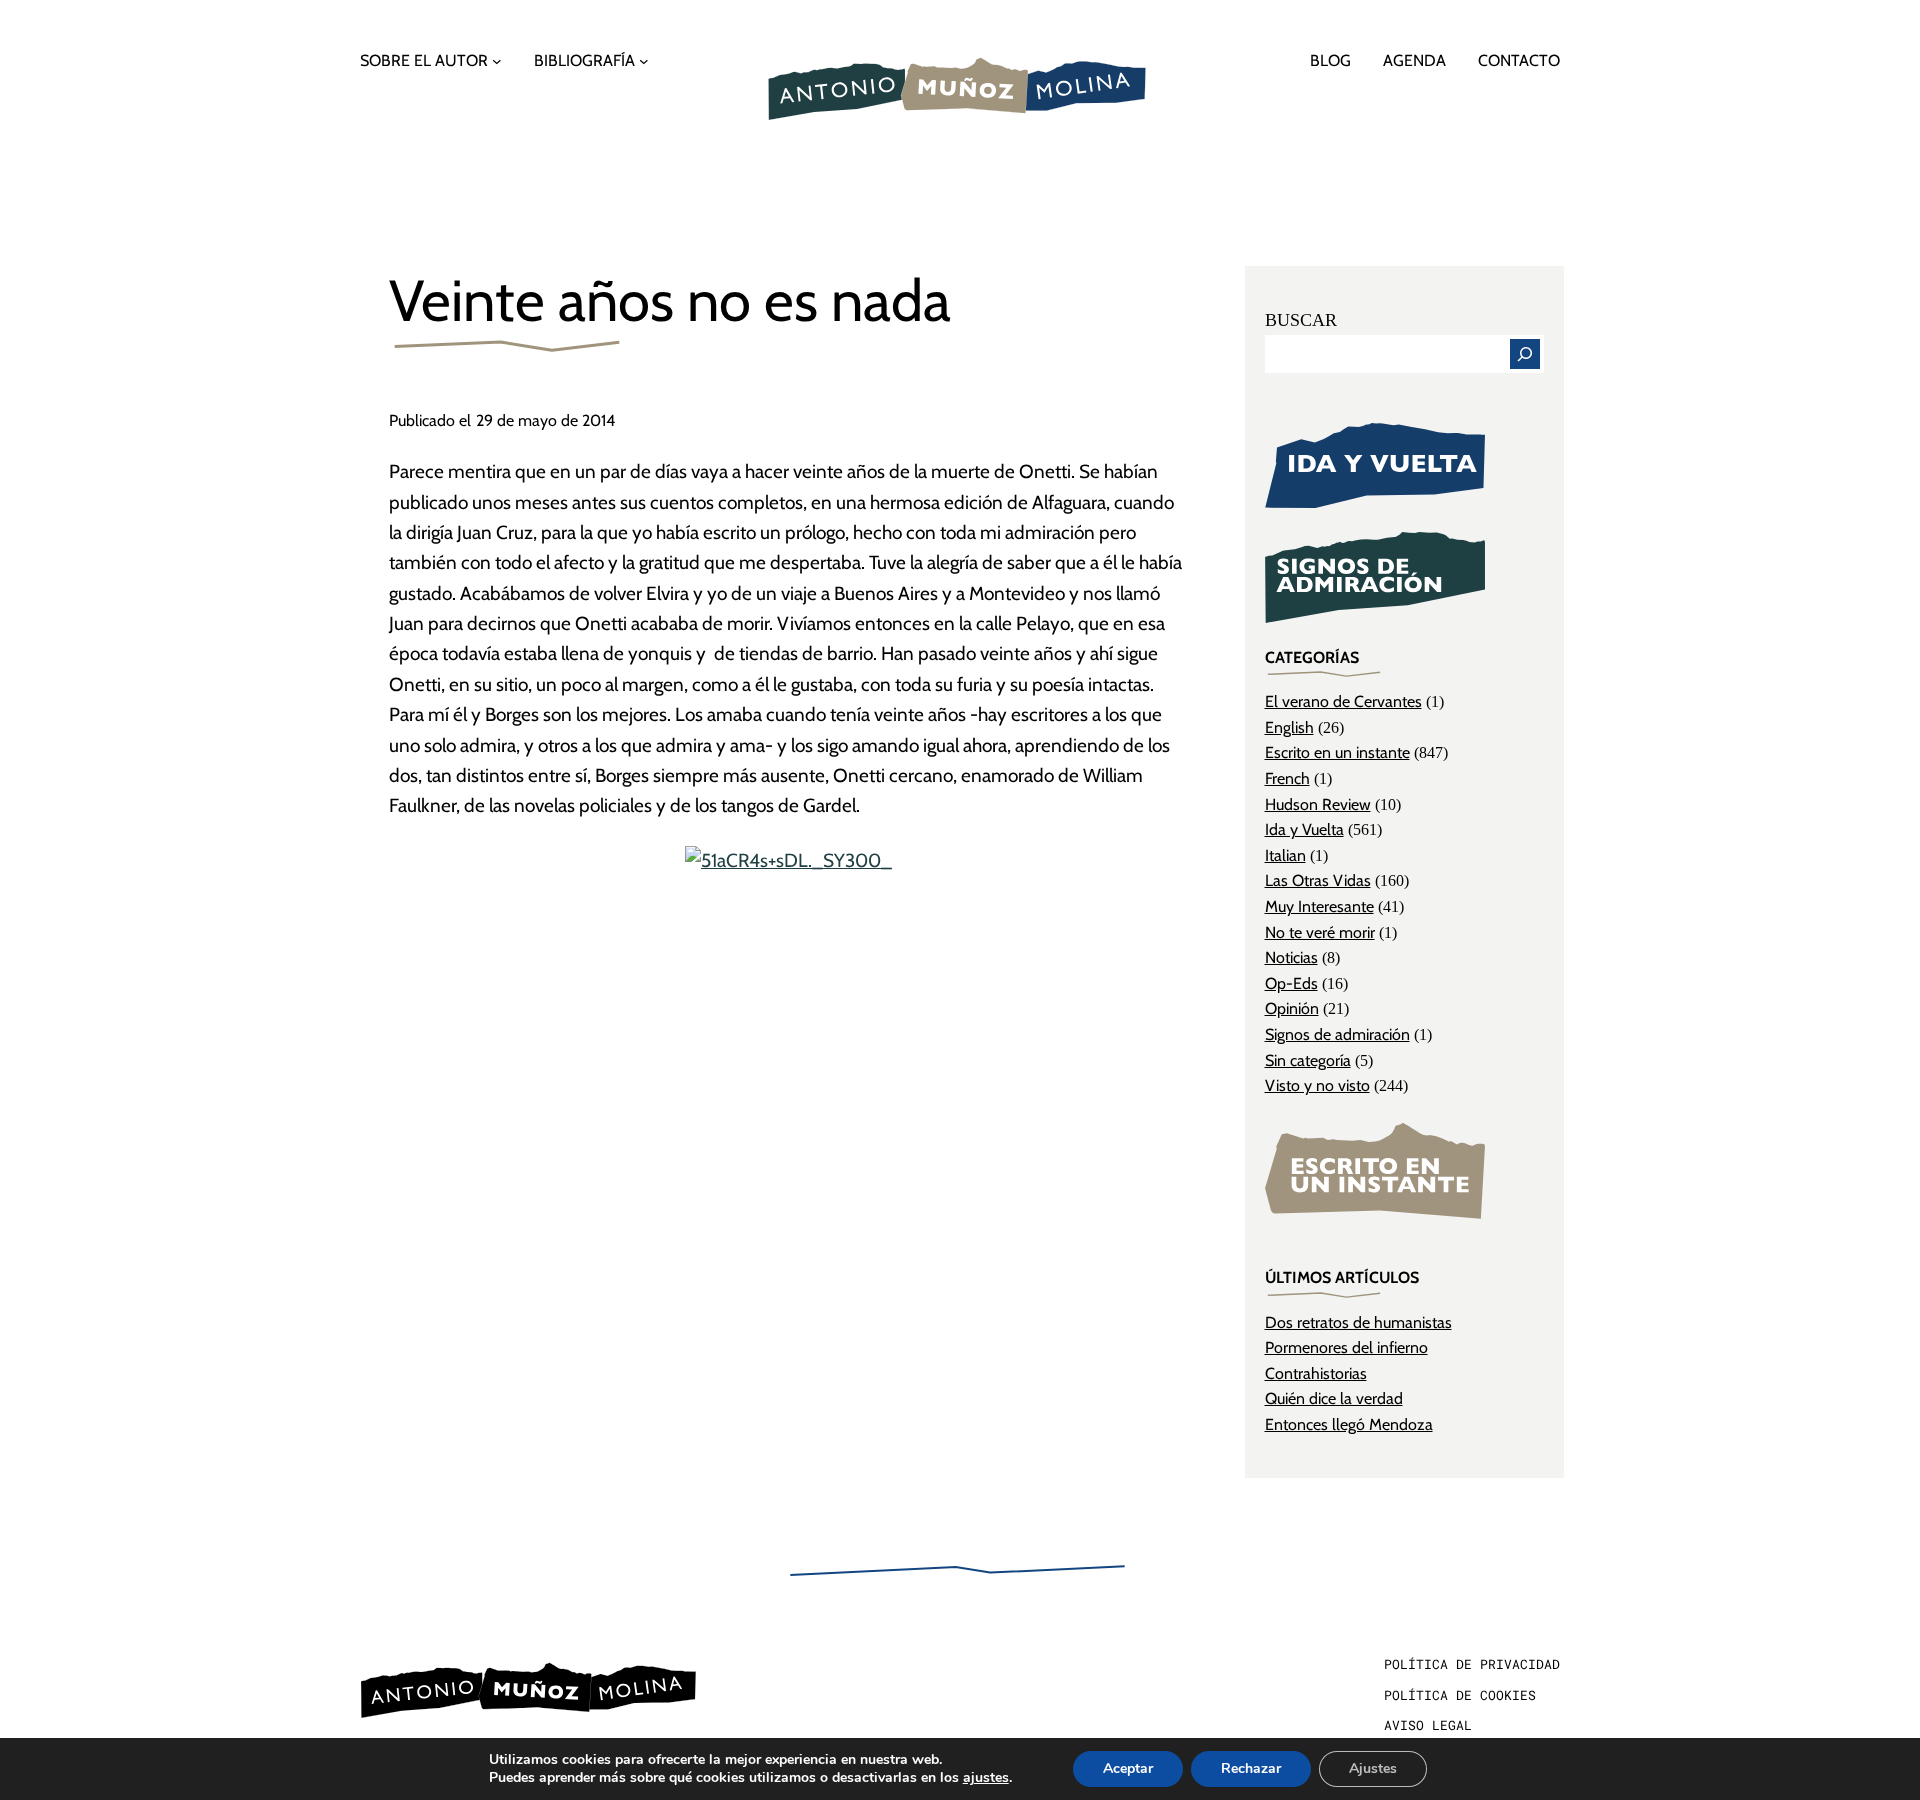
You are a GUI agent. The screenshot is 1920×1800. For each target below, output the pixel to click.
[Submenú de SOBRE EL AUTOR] (497, 61)
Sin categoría (1308, 1060)
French (1287, 778)
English (1289, 727)
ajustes (986, 1778)
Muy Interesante (1319, 906)
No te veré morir (1320, 932)
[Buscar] (1525, 354)
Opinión (1292, 1008)
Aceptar (1128, 1768)
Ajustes (1373, 1768)
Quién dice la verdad (1334, 1398)
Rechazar (1251, 1768)
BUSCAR (1301, 320)
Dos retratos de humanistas (1358, 1322)
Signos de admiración (1337, 1034)
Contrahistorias (1316, 1373)
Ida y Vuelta (1304, 829)
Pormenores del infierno (1346, 1347)
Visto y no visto (1317, 1085)
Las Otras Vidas (1318, 880)
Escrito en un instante (1337, 752)
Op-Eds (1291, 983)
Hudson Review (1318, 804)
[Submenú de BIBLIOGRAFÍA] (644, 61)
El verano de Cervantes (1343, 701)
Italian (1285, 855)
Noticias (1291, 957)
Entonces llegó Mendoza (1349, 1424)
